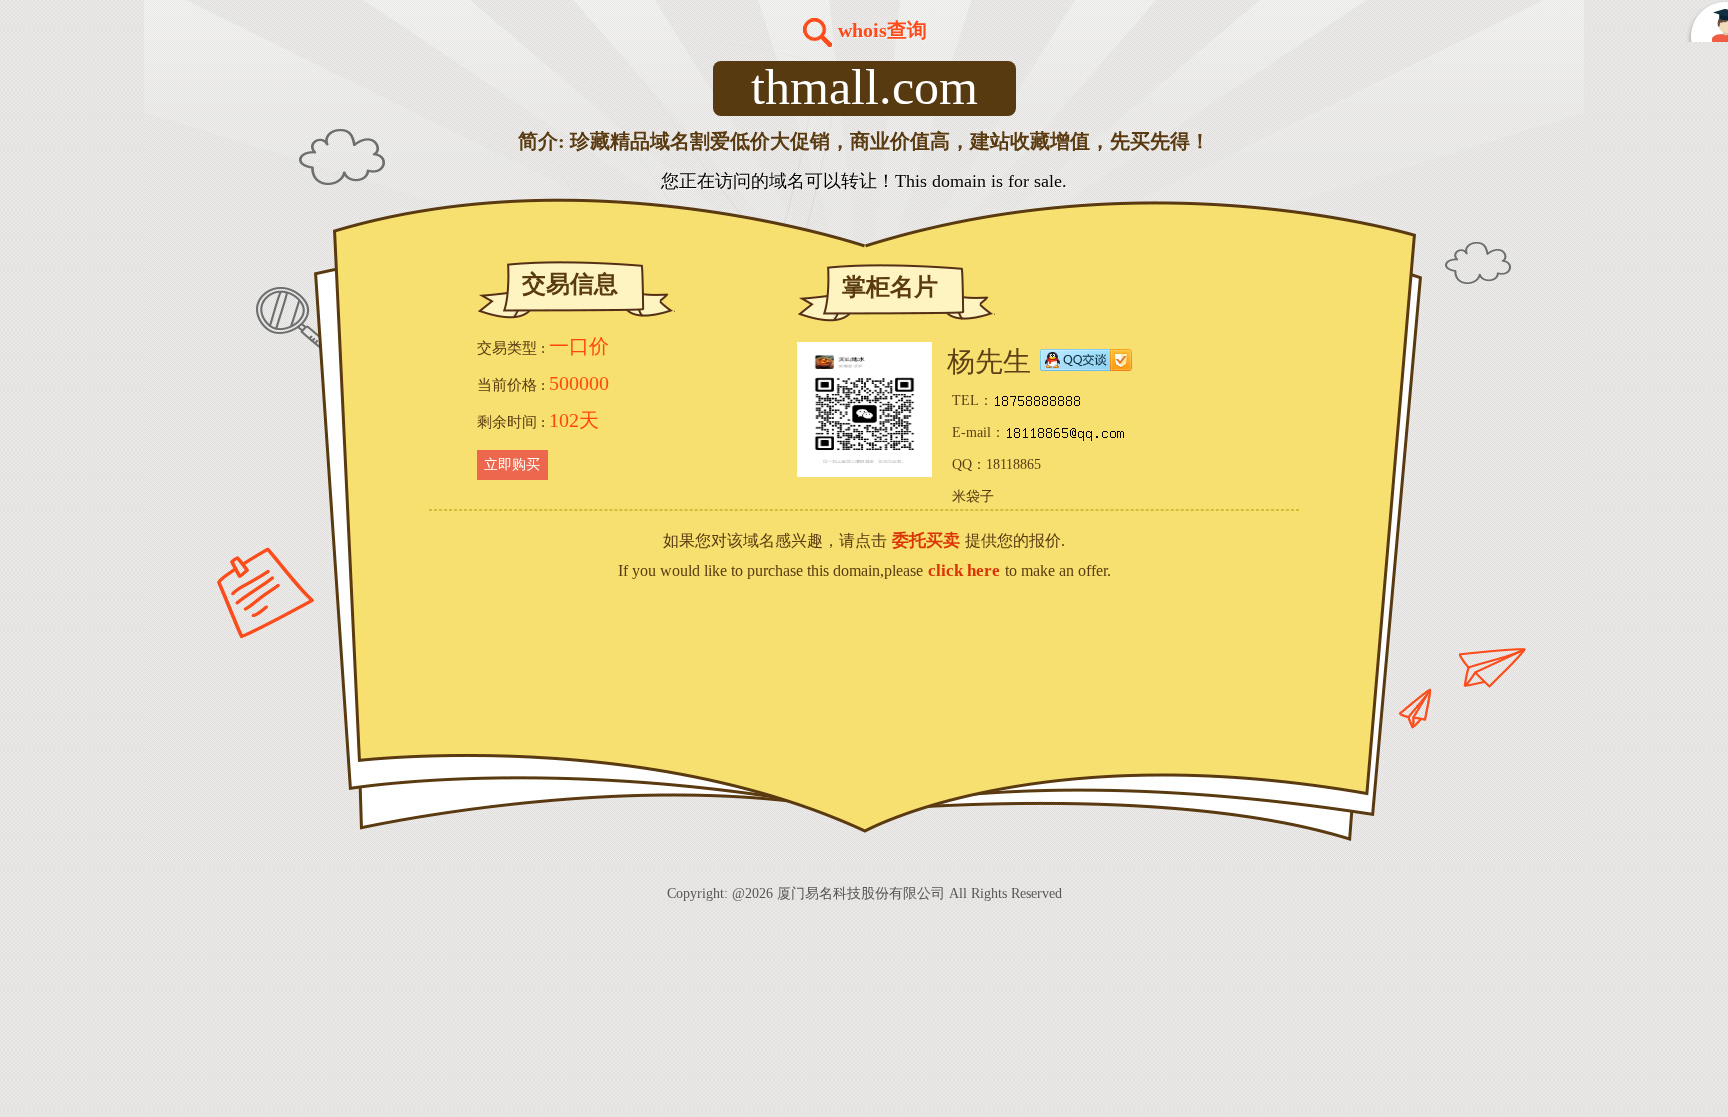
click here (964, 570)
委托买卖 (926, 540)
